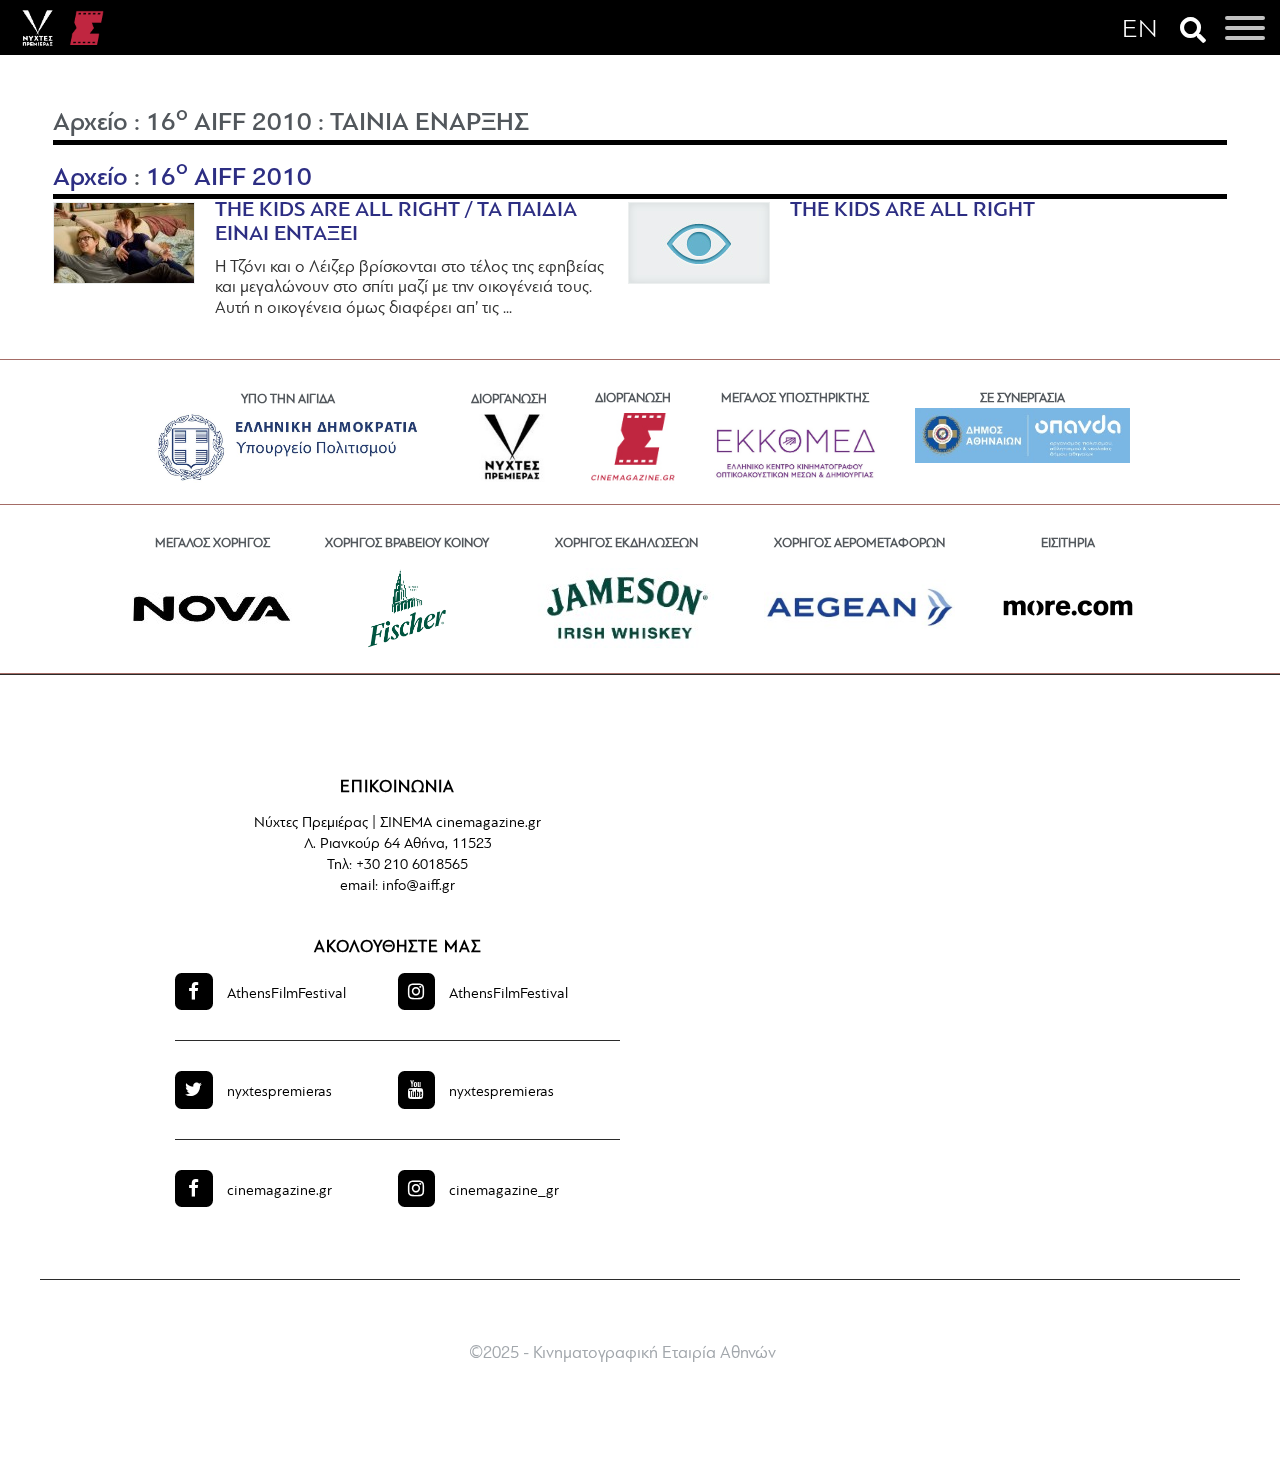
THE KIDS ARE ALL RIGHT (912, 210)
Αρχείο (90, 123)
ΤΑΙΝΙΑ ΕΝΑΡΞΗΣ (429, 123)
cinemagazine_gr (504, 1191)
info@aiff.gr (418, 886)
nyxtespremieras (279, 1092)
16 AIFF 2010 (229, 123)
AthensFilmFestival (286, 994)
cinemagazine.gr (279, 1191)
